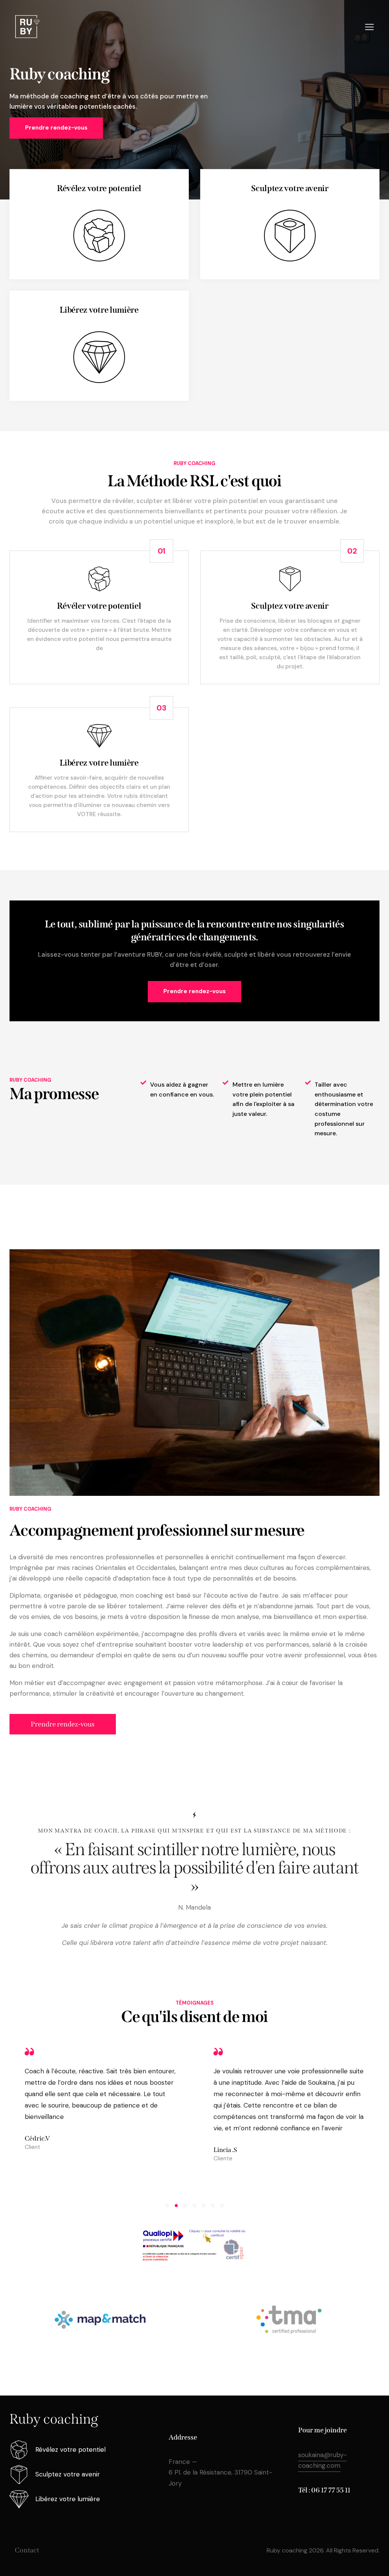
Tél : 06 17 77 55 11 (324, 2490)
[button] (167, 2206)
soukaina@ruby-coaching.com (323, 2460)
